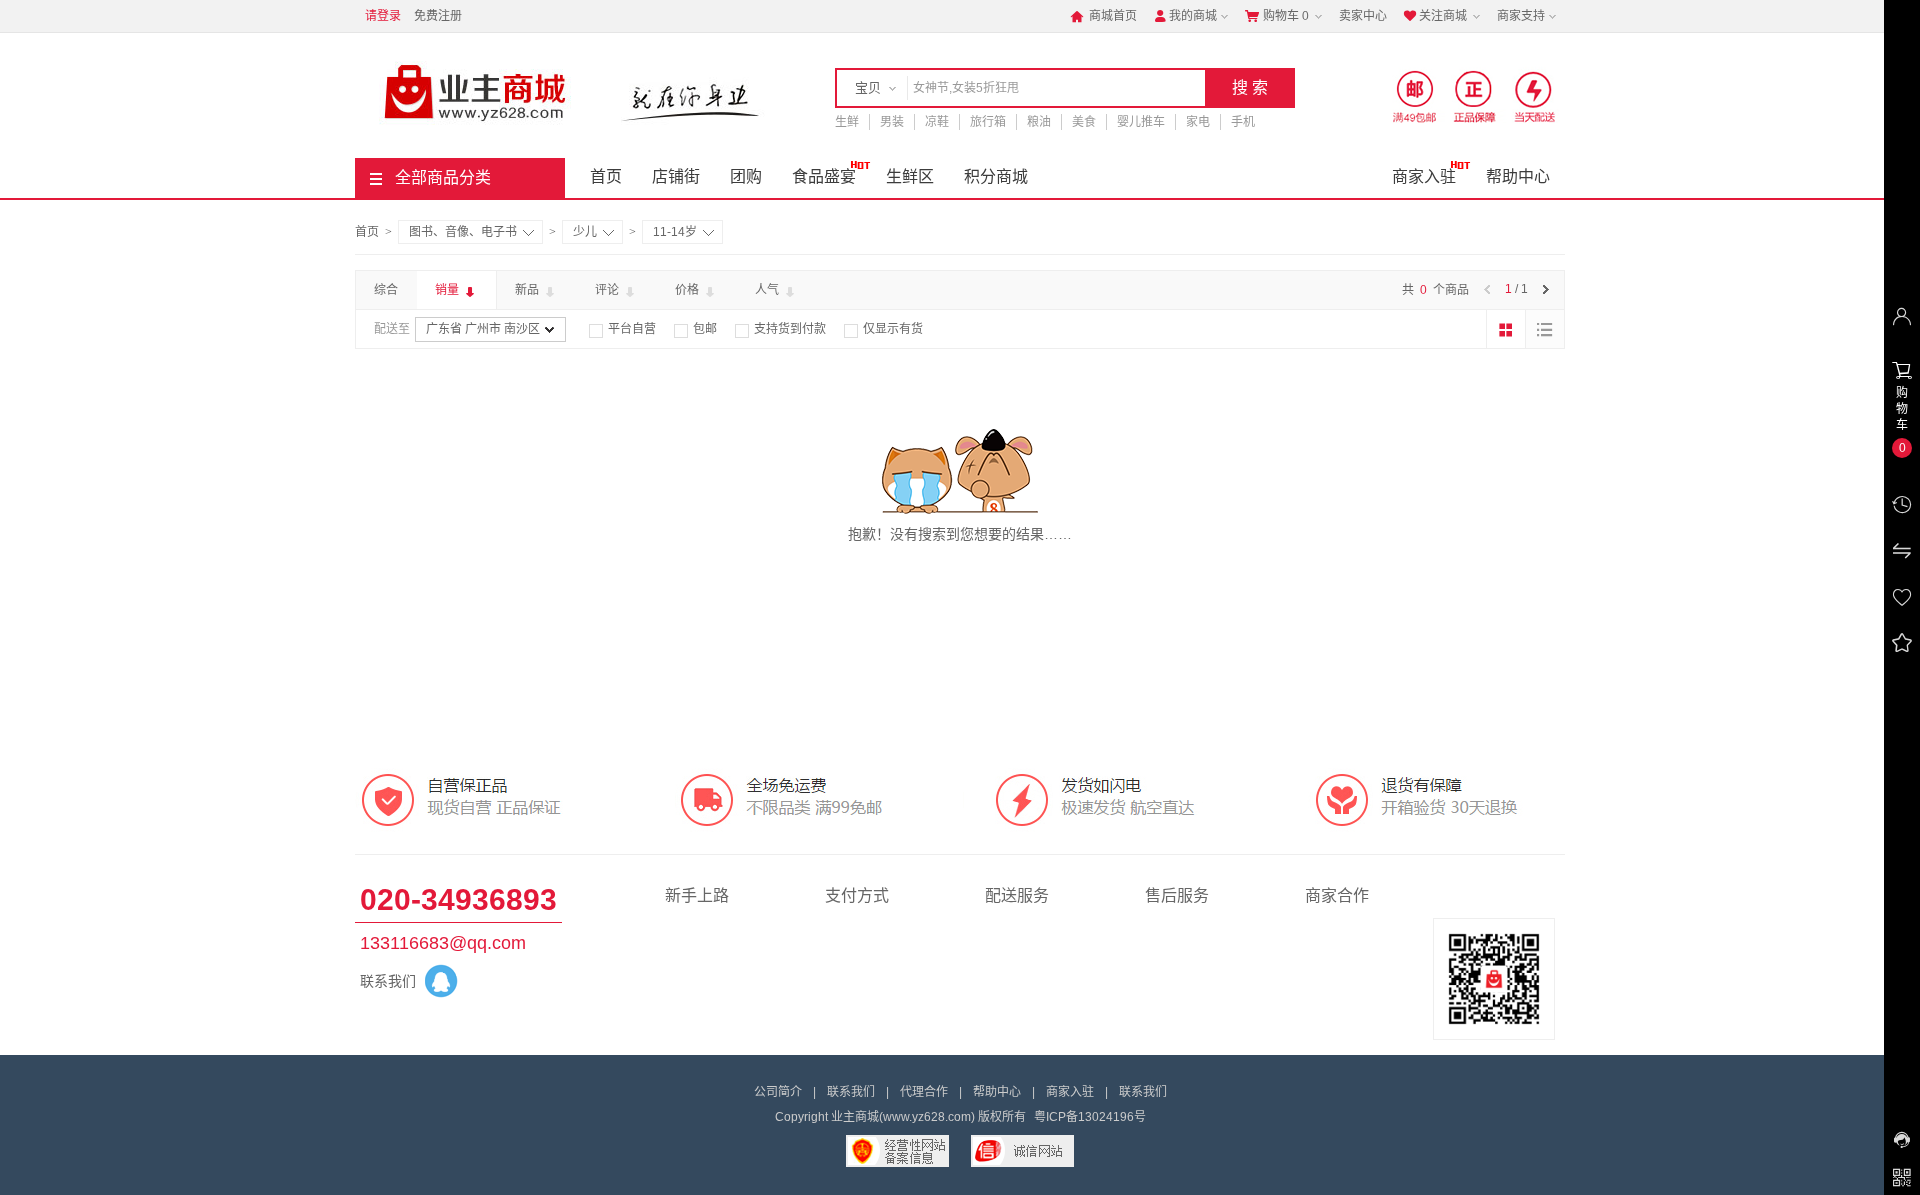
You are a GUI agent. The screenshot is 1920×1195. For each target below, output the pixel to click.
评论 (608, 290)
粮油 (1039, 122)
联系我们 (851, 1092)
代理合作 (924, 1092)
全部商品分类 (443, 177)
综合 (386, 290)
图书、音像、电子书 (463, 232)
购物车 (1277, 16)
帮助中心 (1518, 176)
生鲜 (847, 122)
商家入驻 (1424, 176)
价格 (688, 290)
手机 (1243, 122)
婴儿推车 (1141, 122)
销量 (448, 290)
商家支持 (1521, 16)
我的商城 (1185, 16)
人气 (768, 290)
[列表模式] (1545, 329)
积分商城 (996, 176)
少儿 (585, 232)
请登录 (383, 16)
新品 (528, 290)
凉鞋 (937, 122)
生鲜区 (910, 176)
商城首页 (1103, 16)
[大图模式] (1506, 329)
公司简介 (778, 1092)
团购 (746, 176)
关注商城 (1435, 16)
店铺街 (676, 176)
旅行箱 (988, 122)
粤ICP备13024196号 (1090, 1117)
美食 (1084, 122)
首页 (606, 176)
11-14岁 (675, 232)
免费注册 (438, 16)
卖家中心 (1363, 16)
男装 (892, 122)
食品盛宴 (824, 176)
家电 (1198, 122)
